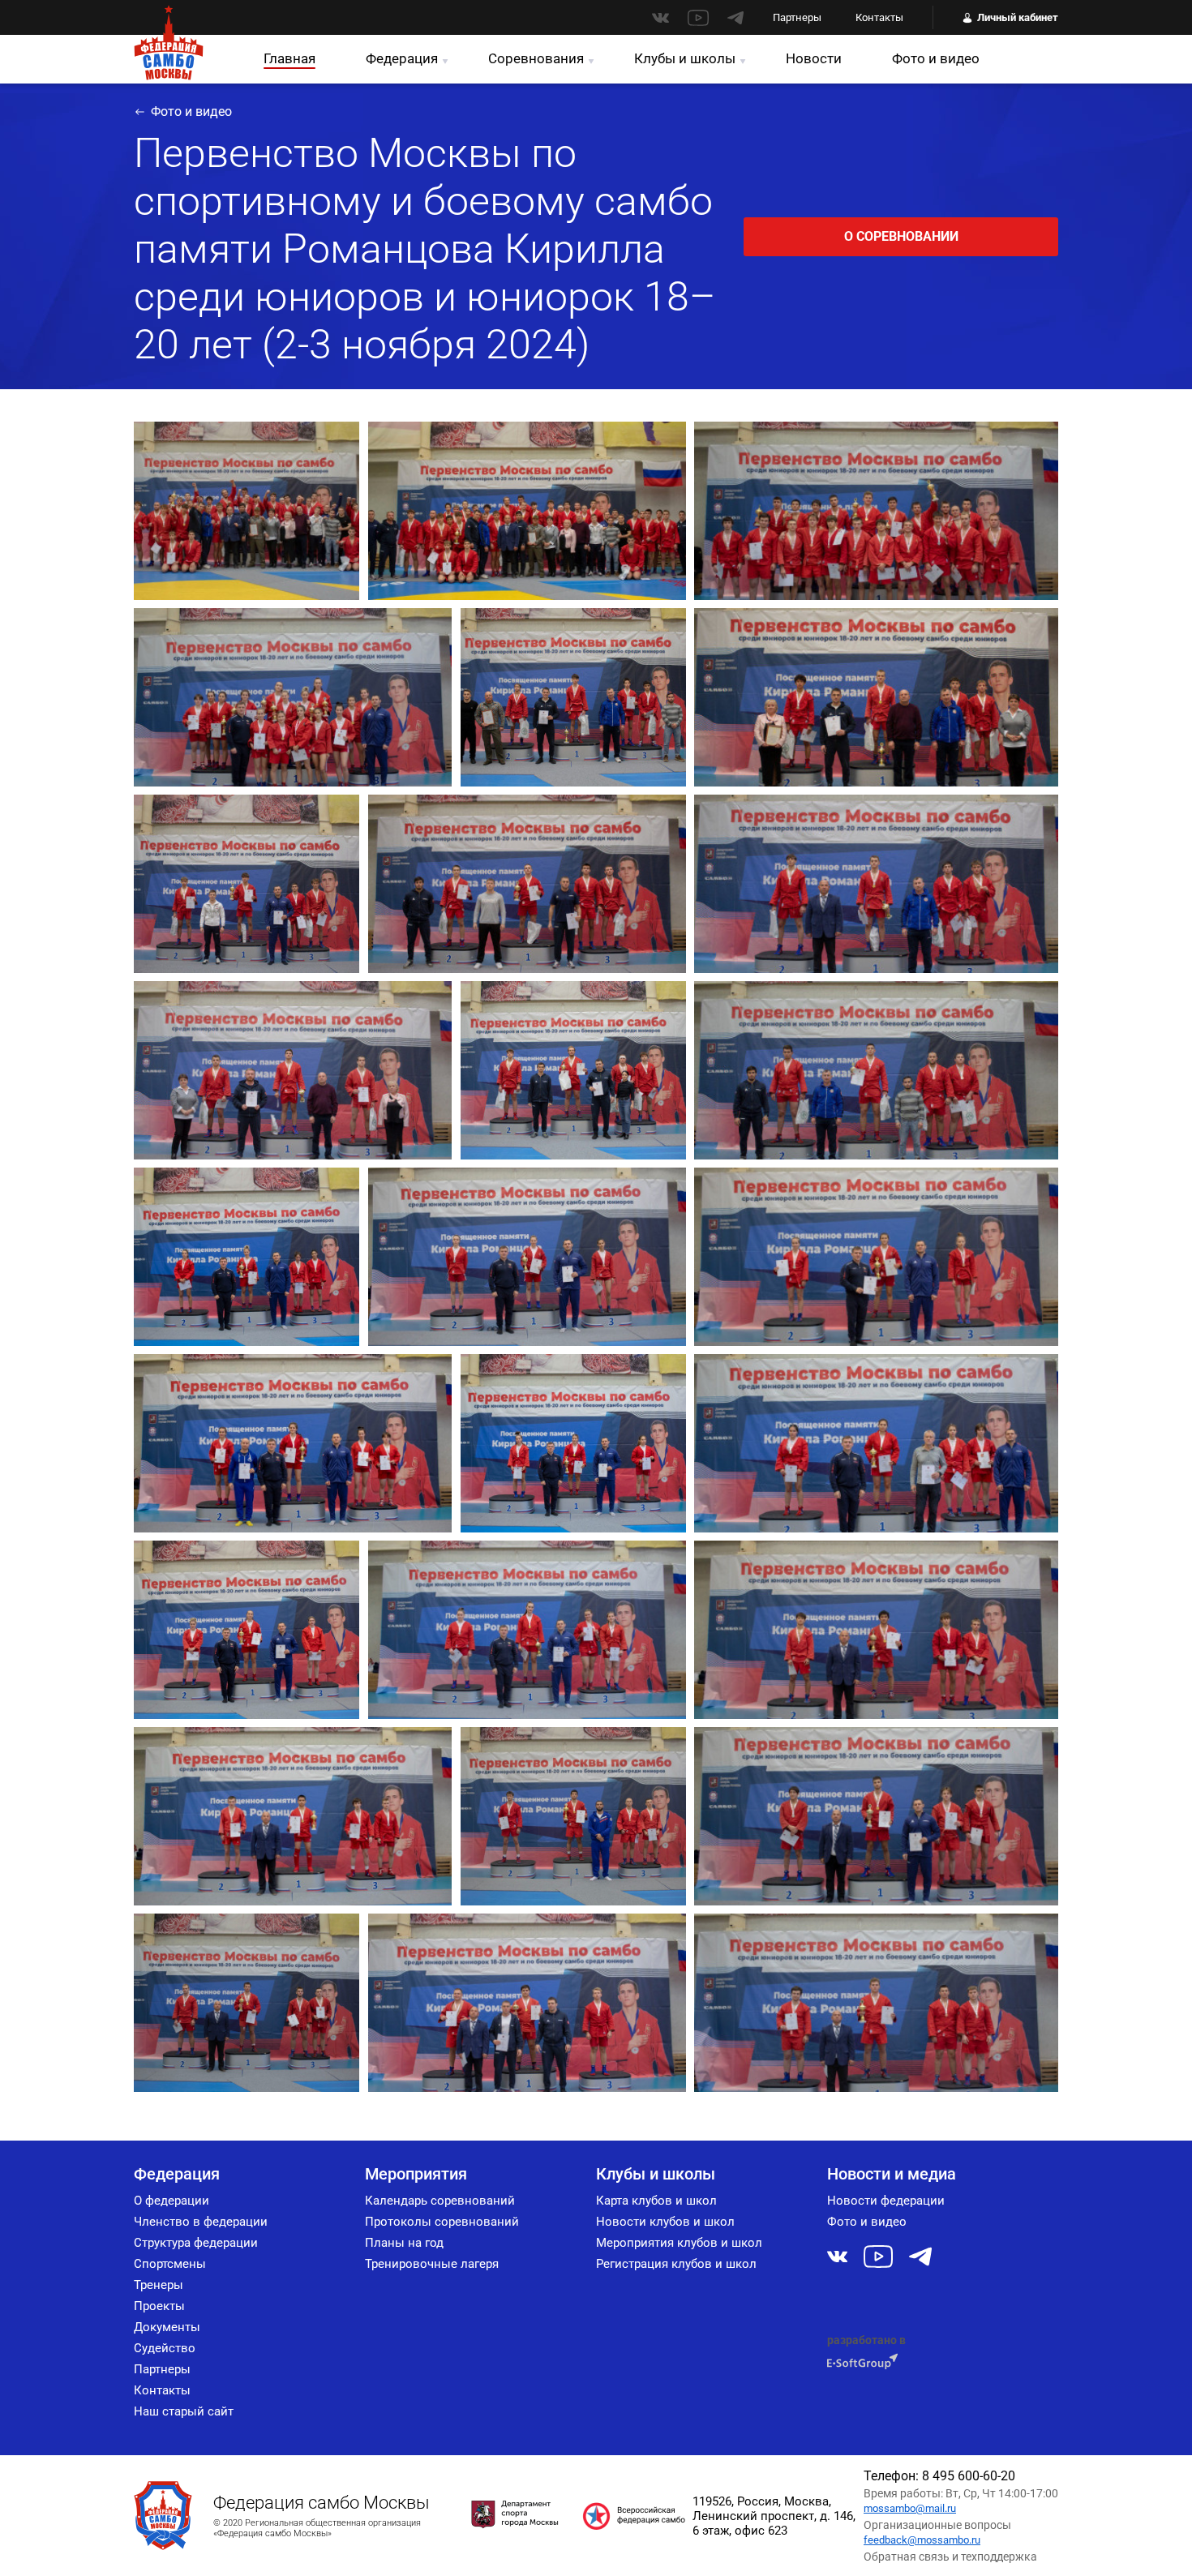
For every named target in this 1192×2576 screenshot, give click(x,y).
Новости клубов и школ (665, 2222)
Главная (289, 58)
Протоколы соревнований (442, 2222)
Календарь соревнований (440, 2201)
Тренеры (159, 2285)
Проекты (159, 2306)
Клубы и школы (685, 58)
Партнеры (797, 17)
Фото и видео (936, 58)
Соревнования (536, 58)
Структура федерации (196, 2243)
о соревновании (901, 236)
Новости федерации (886, 2201)
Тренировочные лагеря (432, 2264)
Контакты (879, 17)
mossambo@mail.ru (910, 2508)
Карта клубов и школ (656, 2201)
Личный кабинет (1018, 17)
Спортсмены (170, 2264)
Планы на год (404, 2243)
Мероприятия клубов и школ (679, 2243)
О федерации (172, 2201)
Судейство (165, 2348)
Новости (814, 58)
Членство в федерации (201, 2222)
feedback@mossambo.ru (922, 2540)
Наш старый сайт (184, 2411)
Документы (167, 2327)
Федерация (402, 58)
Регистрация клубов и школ (676, 2264)
